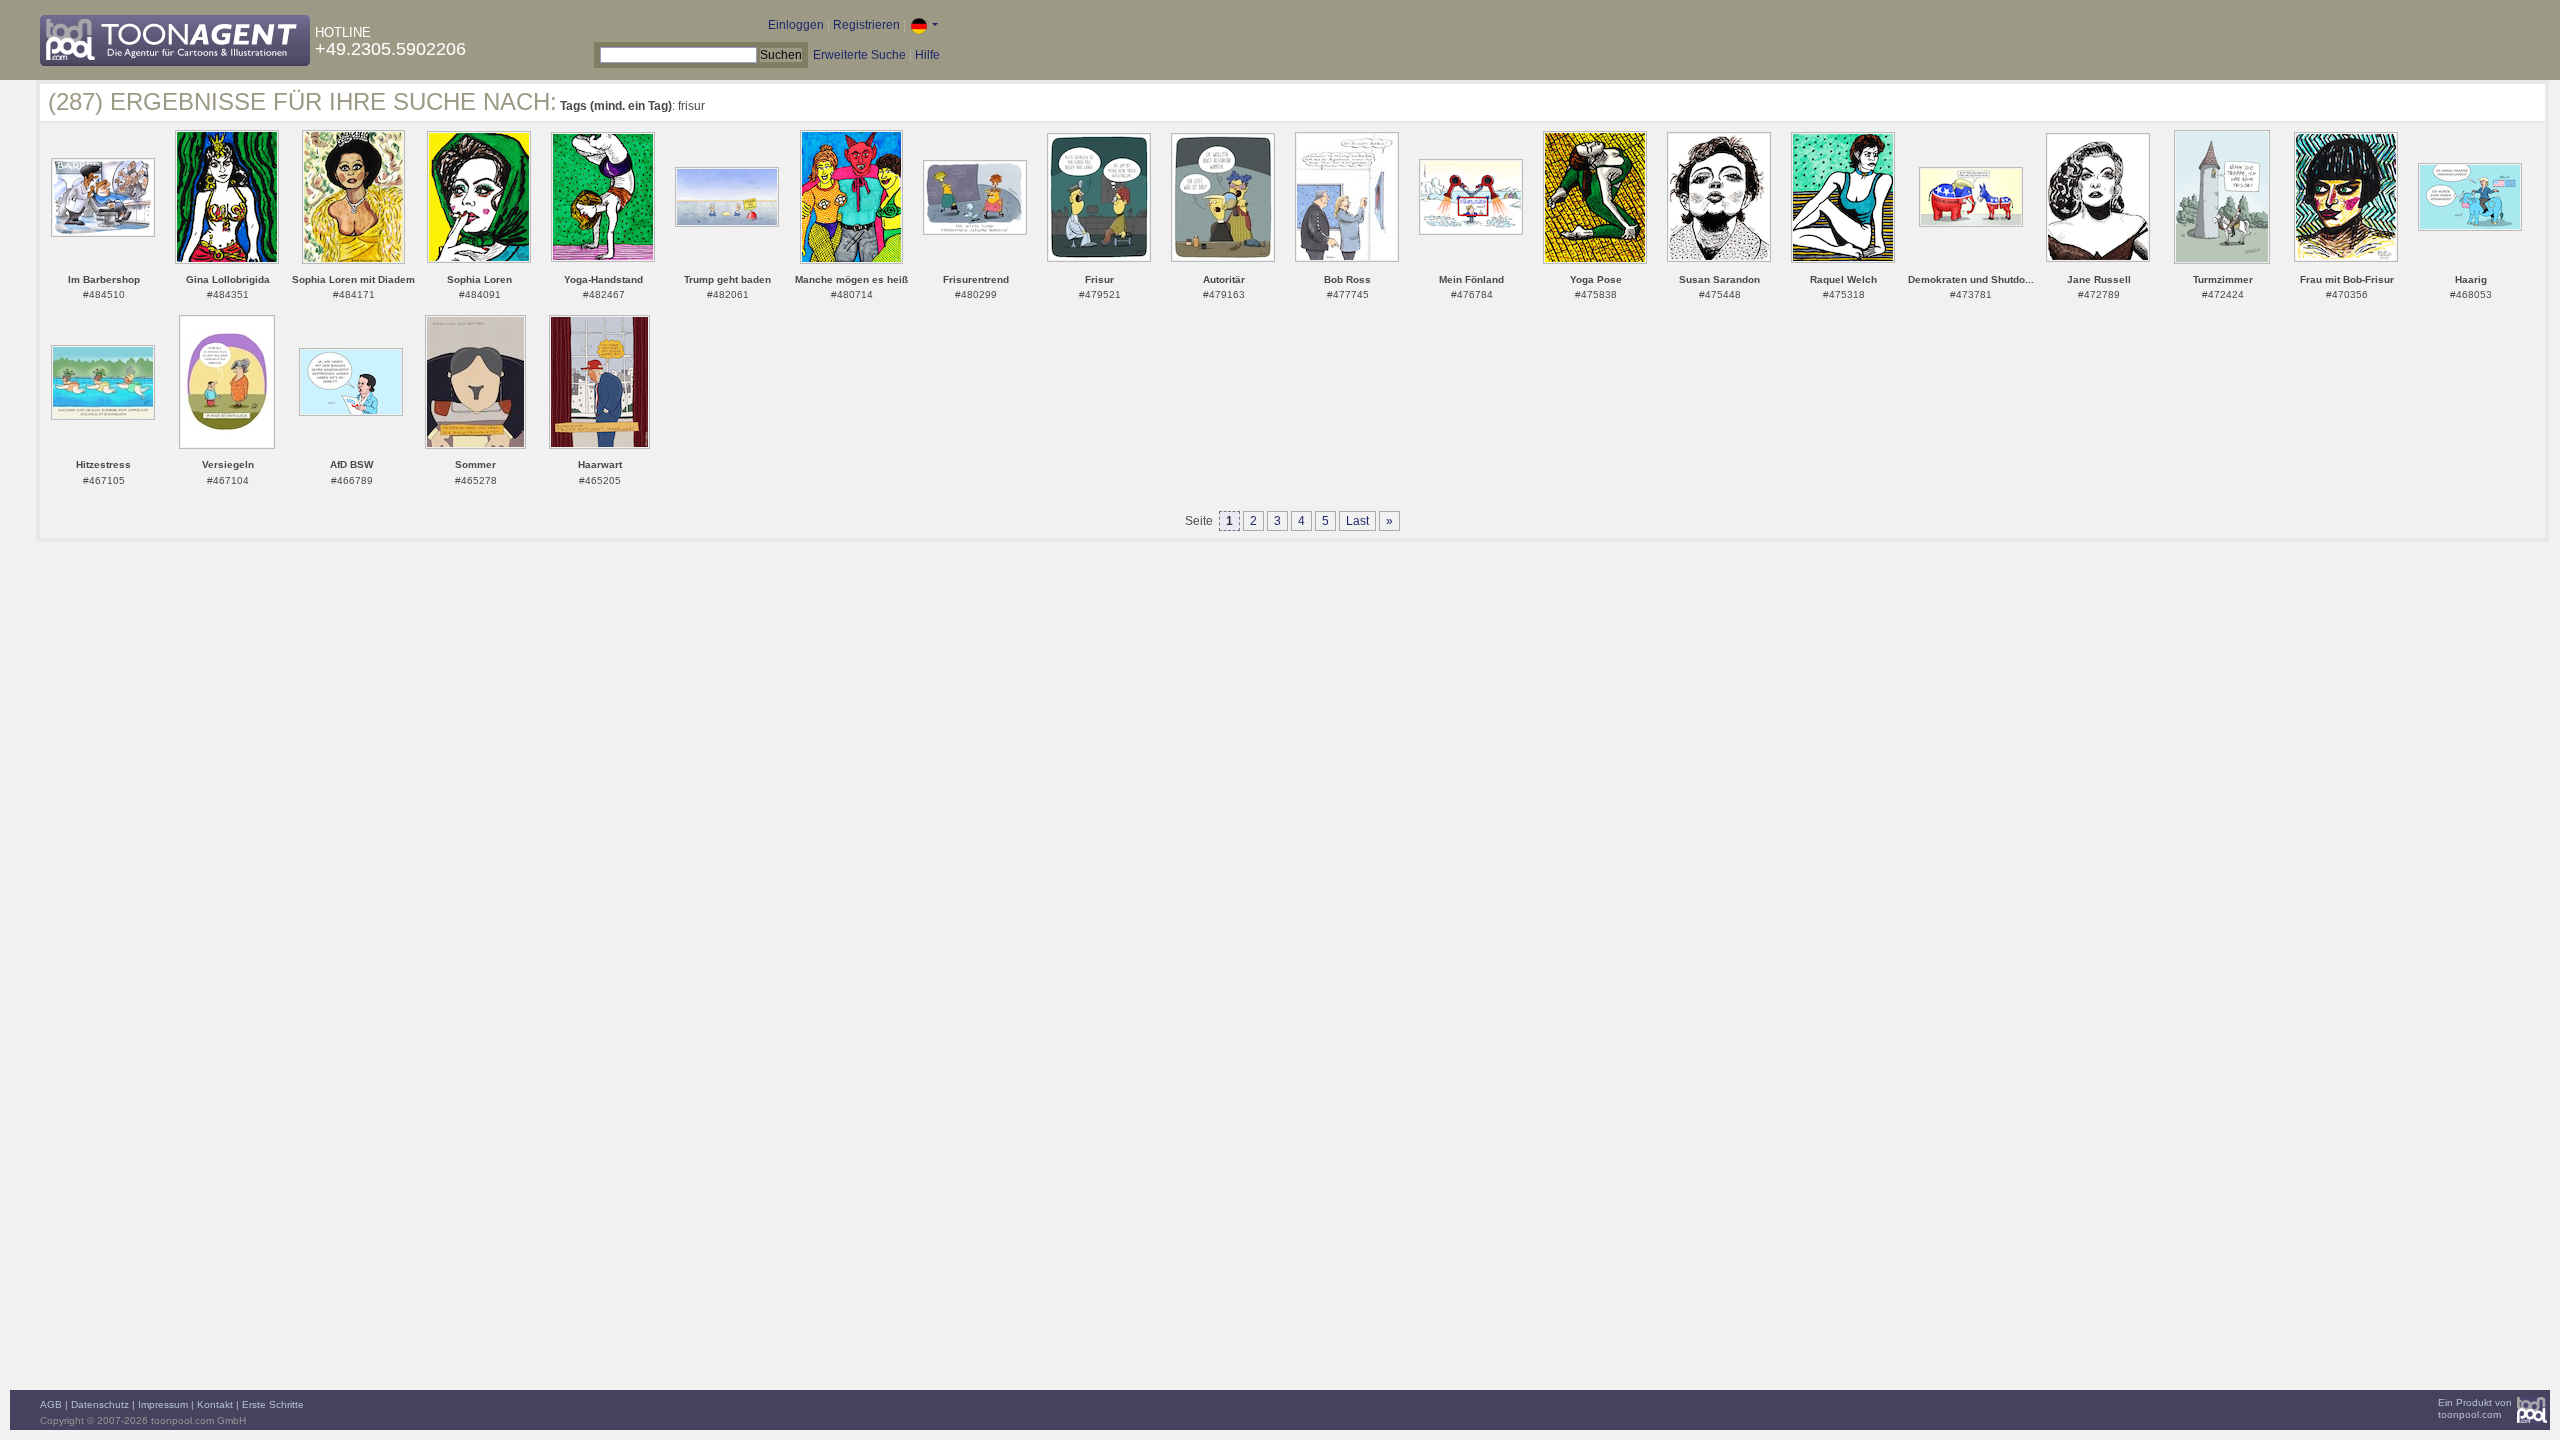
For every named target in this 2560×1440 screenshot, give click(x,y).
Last (1357, 521)
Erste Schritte (273, 1404)
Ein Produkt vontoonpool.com (2475, 1408)
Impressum (163, 1404)
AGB (51, 1404)
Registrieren (866, 25)
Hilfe (927, 55)
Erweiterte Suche (859, 55)
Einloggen (796, 25)
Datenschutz (100, 1404)
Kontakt (215, 1404)
